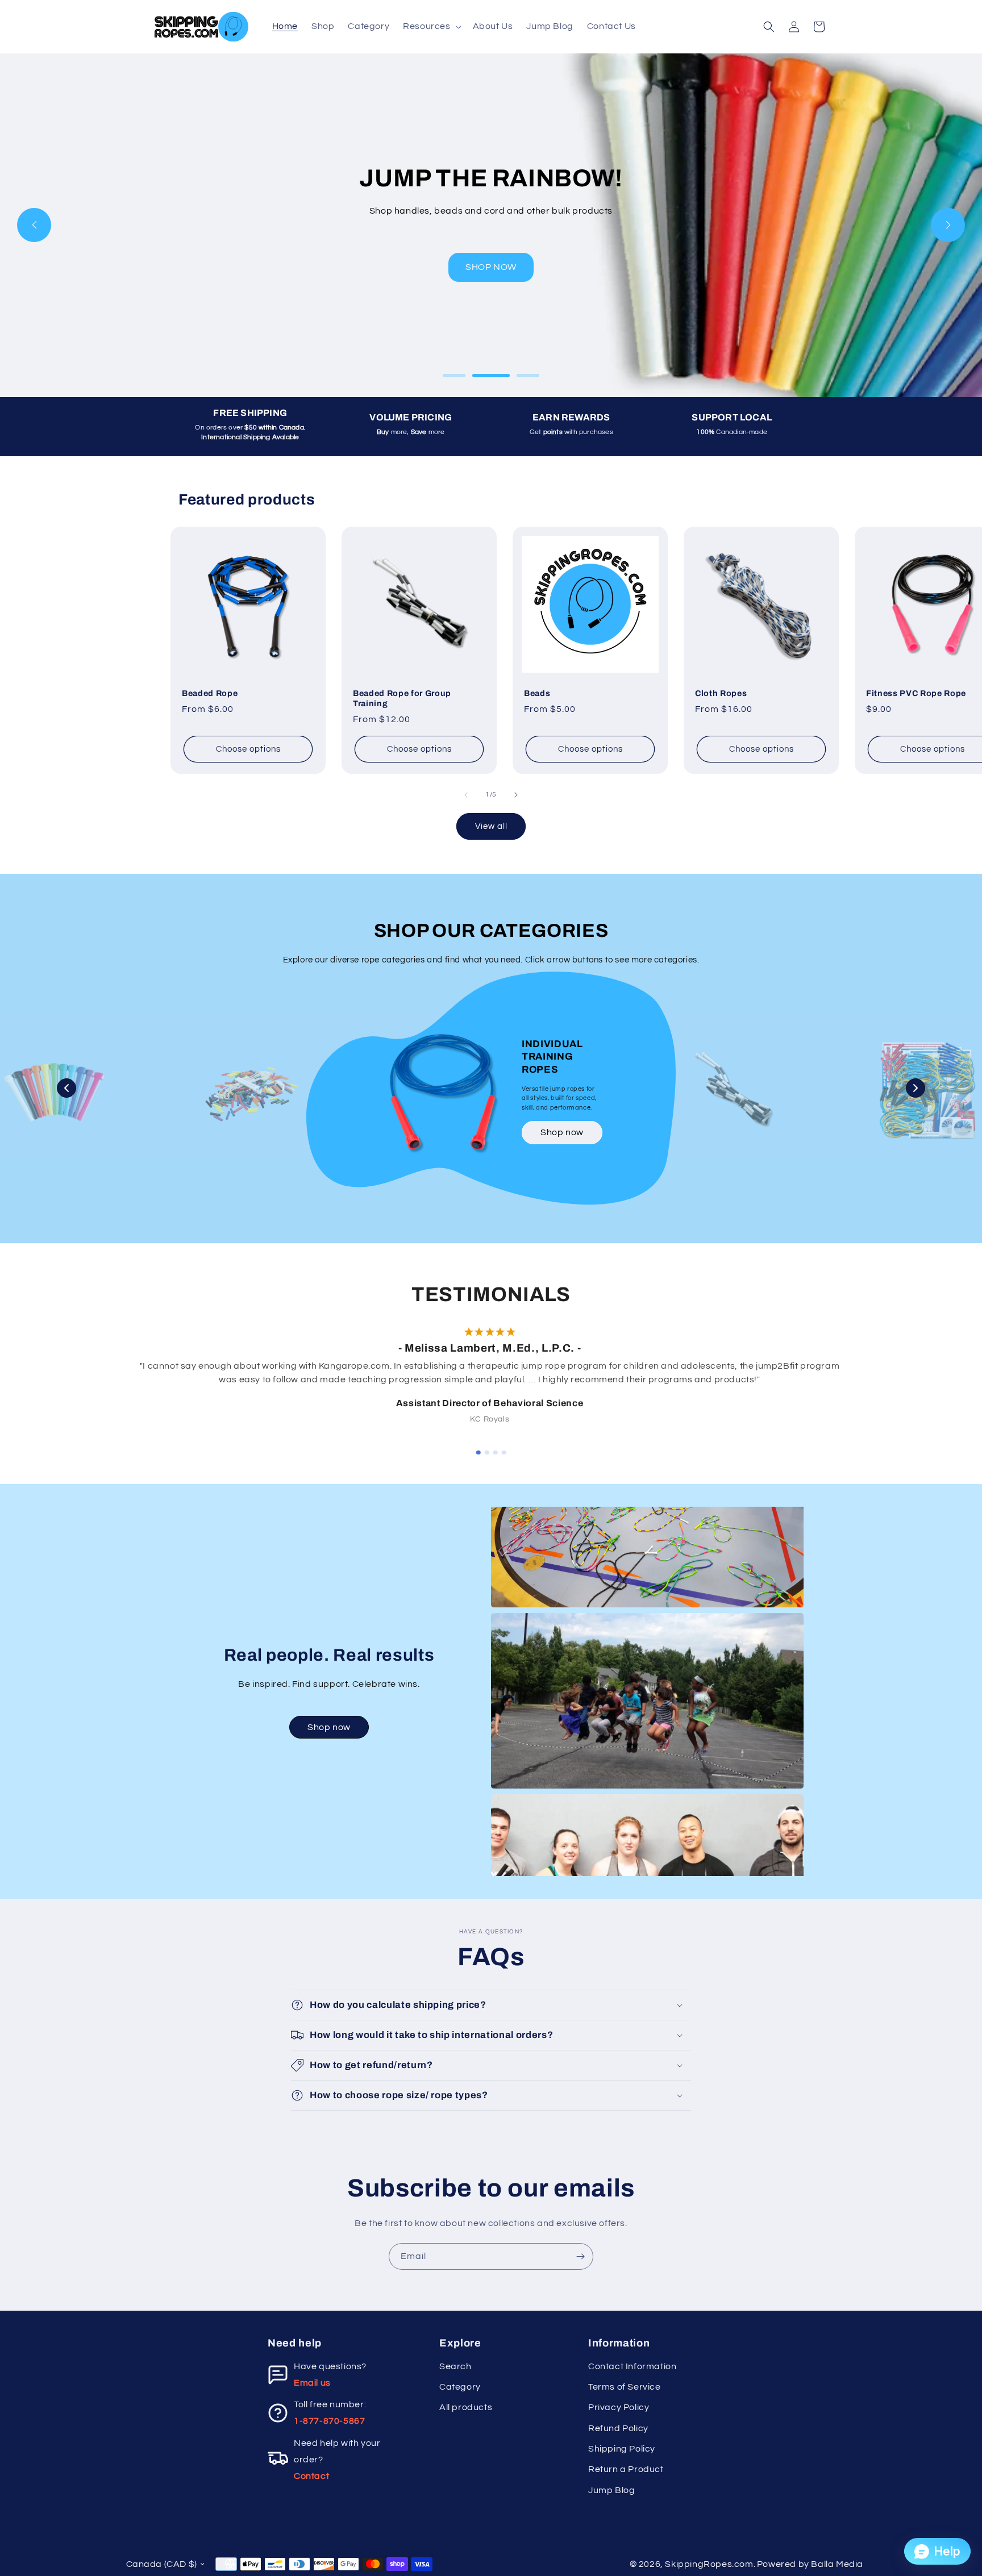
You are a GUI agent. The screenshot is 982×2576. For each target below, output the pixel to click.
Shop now (562, 1132)
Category (460, 2387)
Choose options (248, 749)
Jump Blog (611, 2490)
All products (466, 2407)
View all (491, 826)
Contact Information (632, 2366)
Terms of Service (625, 2387)
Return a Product (626, 2469)
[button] (431, 26)
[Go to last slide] (122, 1370)
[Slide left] (466, 795)
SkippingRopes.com (709, 2564)
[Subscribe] (580, 2256)
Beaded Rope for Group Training (402, 698)
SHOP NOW (491, 267)
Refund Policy (618, 2428)
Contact (311, 2476)
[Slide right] (516, 795)
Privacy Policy (619, 2407)
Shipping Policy (622, 2449)
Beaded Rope (210, 693)
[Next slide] (861, 1370)
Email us (312, 2383)
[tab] (478, 1453)
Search (455, 2366)
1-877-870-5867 (329, 2421)
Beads (537, 693)
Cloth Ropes (721, 693)
